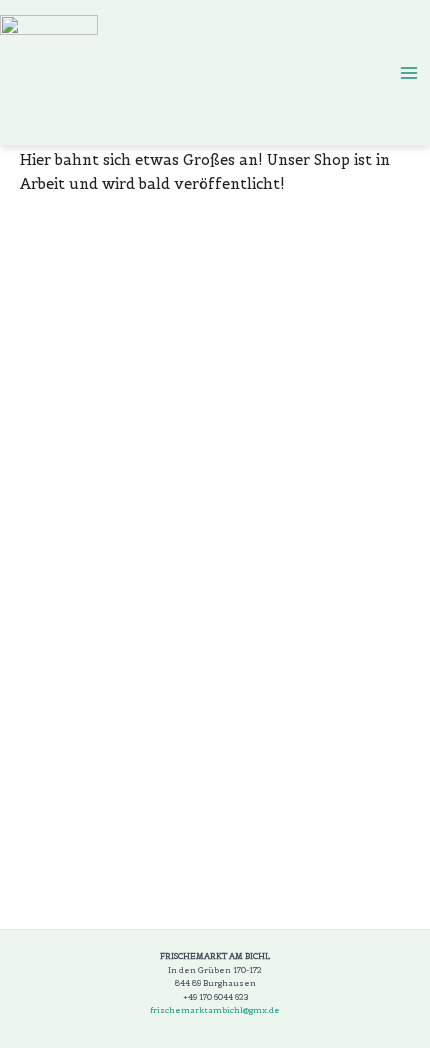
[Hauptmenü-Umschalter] (409, 73)
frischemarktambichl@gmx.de (215, 1010)
